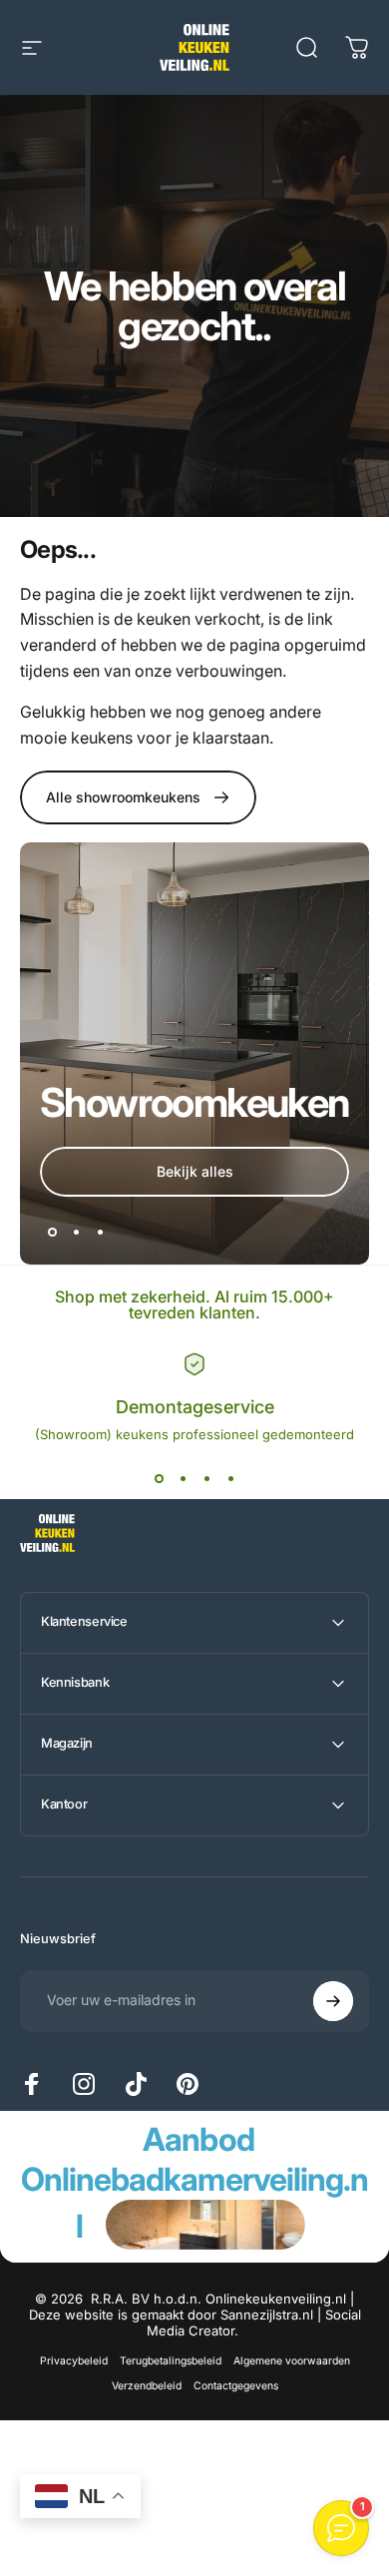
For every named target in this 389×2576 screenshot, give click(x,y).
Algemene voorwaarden (292, 2361)
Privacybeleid (74, 2361)
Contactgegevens (236, 2386)
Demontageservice (195, 1407)
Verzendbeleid (147, 2386)
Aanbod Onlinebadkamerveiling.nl (194, 2183)
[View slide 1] (159, 1478)
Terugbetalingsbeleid (171, 2361)
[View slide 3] (206, 1478)
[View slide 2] (183, 1478)
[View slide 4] (230, 1478)
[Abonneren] (333, 2001)
